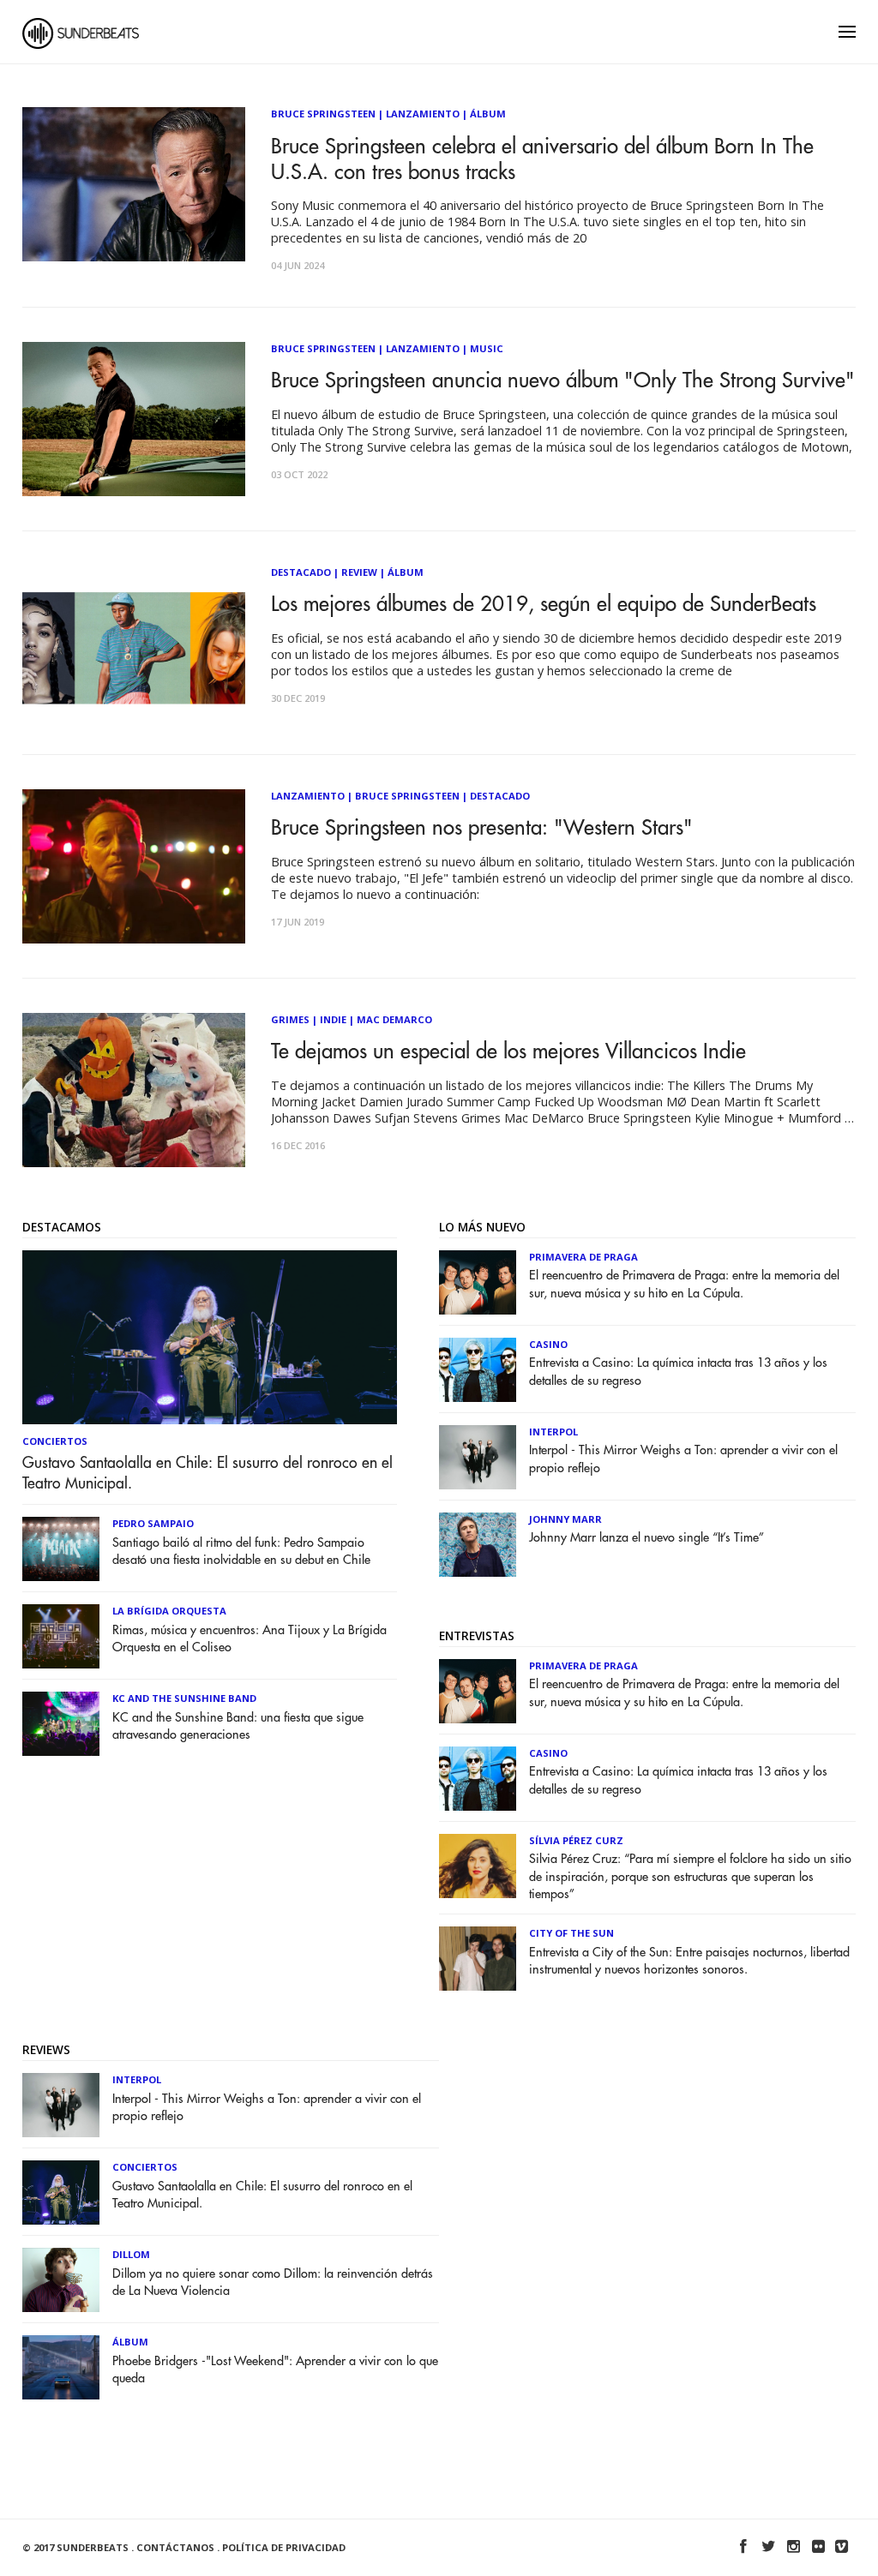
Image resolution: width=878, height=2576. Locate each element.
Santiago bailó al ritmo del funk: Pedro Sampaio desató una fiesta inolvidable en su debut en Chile (241, 1552)
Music (487, 348)
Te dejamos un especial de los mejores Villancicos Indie (508, 1051)
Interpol (553, 1432)
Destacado (301, 572)
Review (359, 572)
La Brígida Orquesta (169, 1611)
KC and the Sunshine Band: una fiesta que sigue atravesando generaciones (238, 1726)
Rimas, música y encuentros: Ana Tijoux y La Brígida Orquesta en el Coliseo (250, 1639)
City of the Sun (571, 1933)
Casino (548, 1344)
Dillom (131, 2254)
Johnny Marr (565, 1519)
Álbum (488, 114)
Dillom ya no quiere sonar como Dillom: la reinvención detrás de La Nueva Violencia (273, 2282)
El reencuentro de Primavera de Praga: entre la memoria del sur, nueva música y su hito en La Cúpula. (684, 1284)
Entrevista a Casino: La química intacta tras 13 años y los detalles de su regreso (678, 1372)
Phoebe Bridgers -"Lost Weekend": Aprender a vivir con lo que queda (275, 2370)
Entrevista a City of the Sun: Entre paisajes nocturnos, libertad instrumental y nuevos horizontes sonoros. (689, 1961)
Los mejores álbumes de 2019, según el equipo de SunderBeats (544, 604)
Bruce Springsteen (323, 114)
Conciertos (55, 1441)
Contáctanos (175, 2547)
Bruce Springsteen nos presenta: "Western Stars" (482, 828)
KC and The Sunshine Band (184, 1698)
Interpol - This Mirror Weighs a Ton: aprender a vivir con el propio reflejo (683, 1459)
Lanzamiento (423, 114)
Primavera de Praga (583, 1257)
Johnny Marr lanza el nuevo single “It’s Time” (646, 1538)
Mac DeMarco (394, 1019)
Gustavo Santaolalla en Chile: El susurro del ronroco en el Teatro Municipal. (207, 1473)
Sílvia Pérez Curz (576, 1840)
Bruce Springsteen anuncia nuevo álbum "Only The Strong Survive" (563, 380)
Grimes (290, 1019)
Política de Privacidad (284, 2547)
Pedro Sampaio (153, 1523)
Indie (333, 1019)
